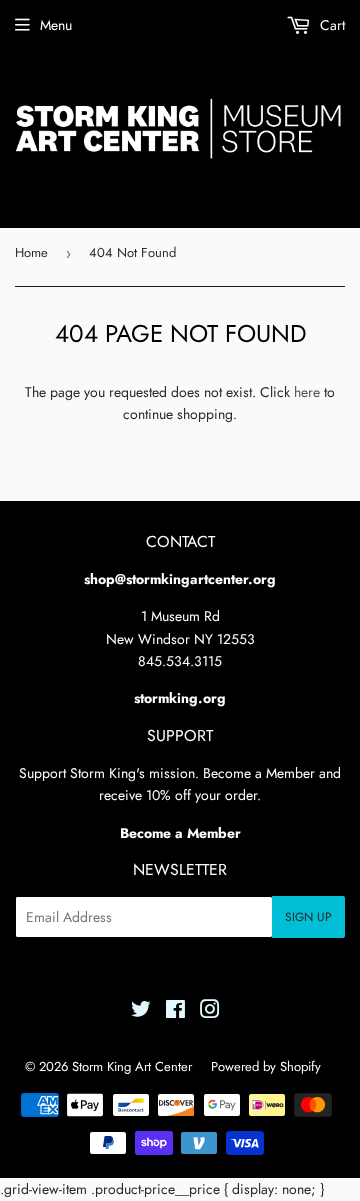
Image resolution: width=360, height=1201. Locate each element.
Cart (330, 25)
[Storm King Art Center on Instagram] (210, 1012)
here (307, 392)
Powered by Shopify (266, 1066)
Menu (56, 25)
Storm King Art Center (132, 1066)
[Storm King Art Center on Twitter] (141, 1012)
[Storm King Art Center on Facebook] (175, 1012)
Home (31, 252)
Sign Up (308, 917)
